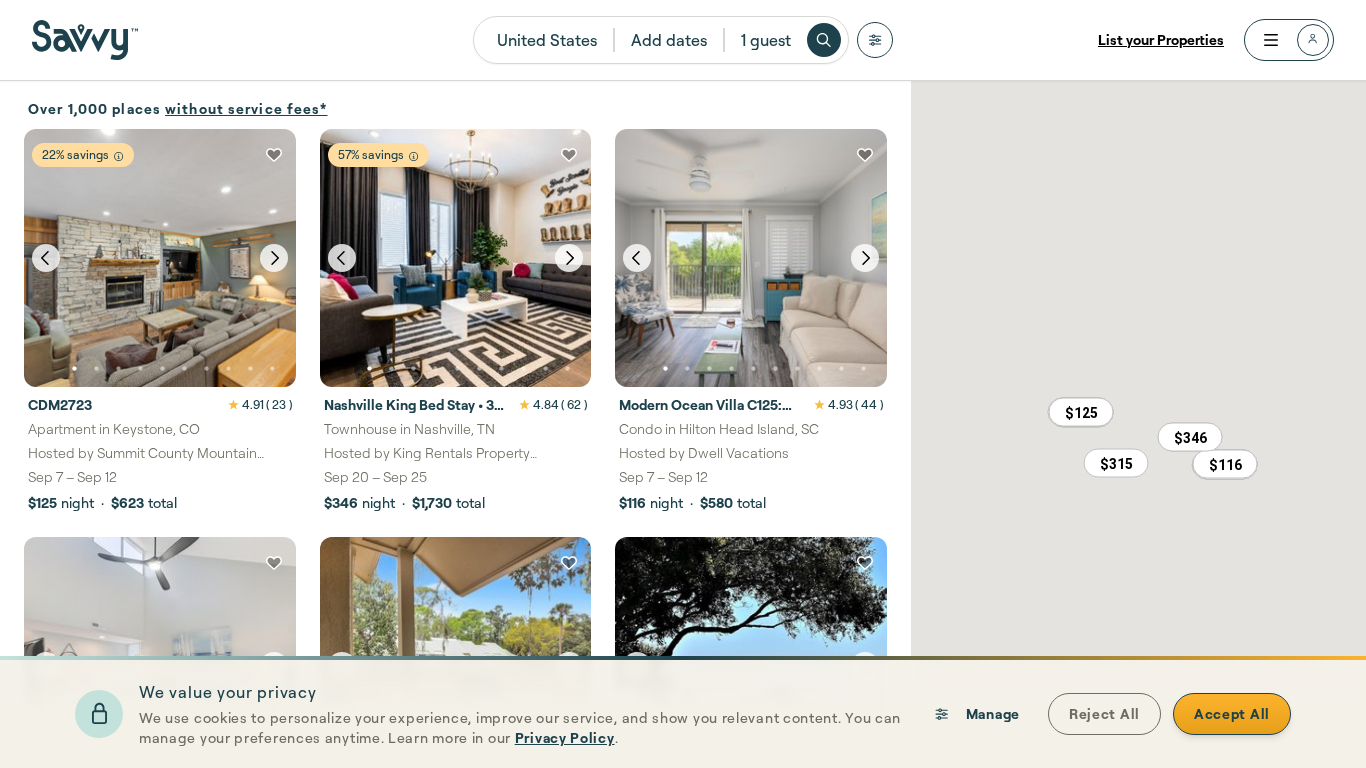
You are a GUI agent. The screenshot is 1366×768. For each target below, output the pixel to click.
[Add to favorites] (274, 155)
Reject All (1104, 713)
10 (272, 369)
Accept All (1232, 713)
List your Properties (1161, 39)
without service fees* (246, 108)
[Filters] (875, 40)
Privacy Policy (565, 737)
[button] (1081, 412)
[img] (118, 156)
